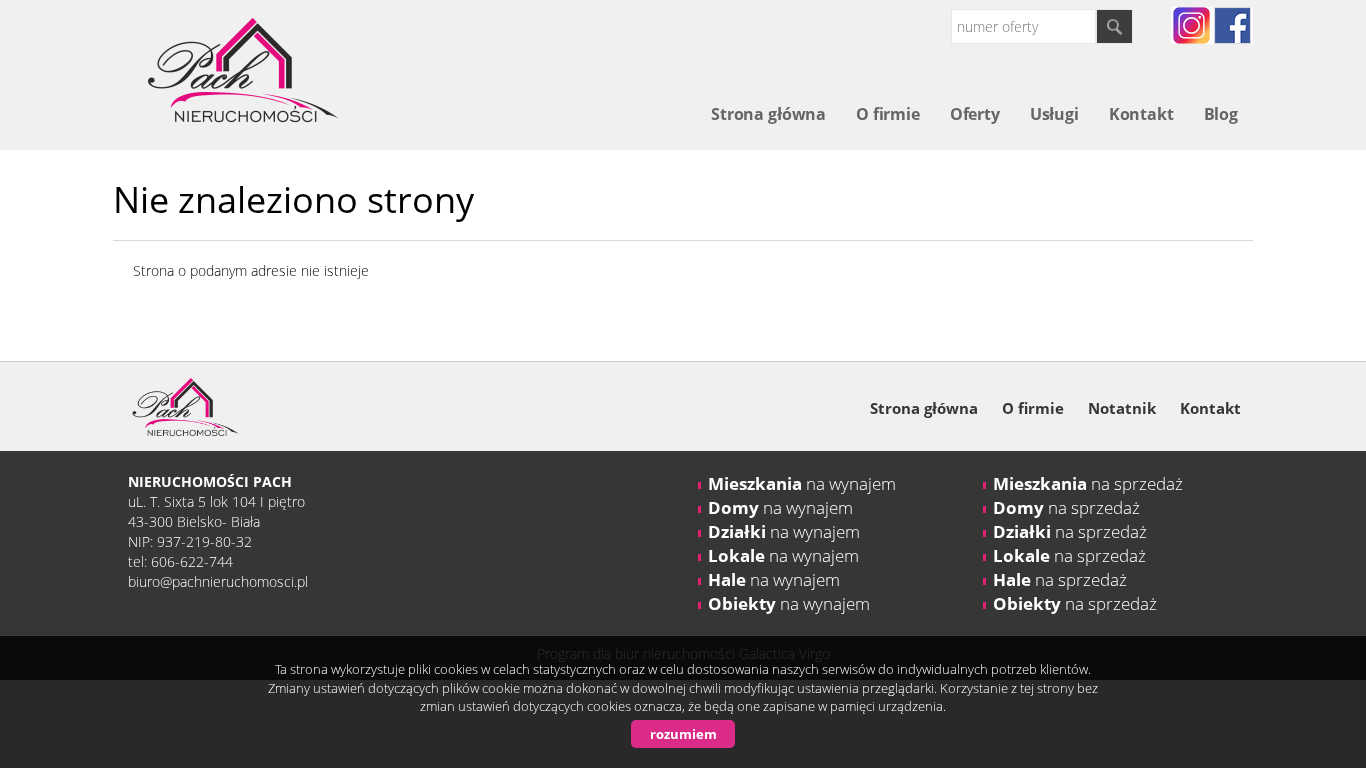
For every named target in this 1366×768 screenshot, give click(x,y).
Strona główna (768, 114)
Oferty (975, 114)
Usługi (1054, 114)
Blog (1221, 114)
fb (1232, 25)
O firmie (888, 114)
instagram (1191, 25)
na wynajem (802, 483)
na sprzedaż (1088, 483)
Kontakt (1141, 114)
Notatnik (1122, 408)
